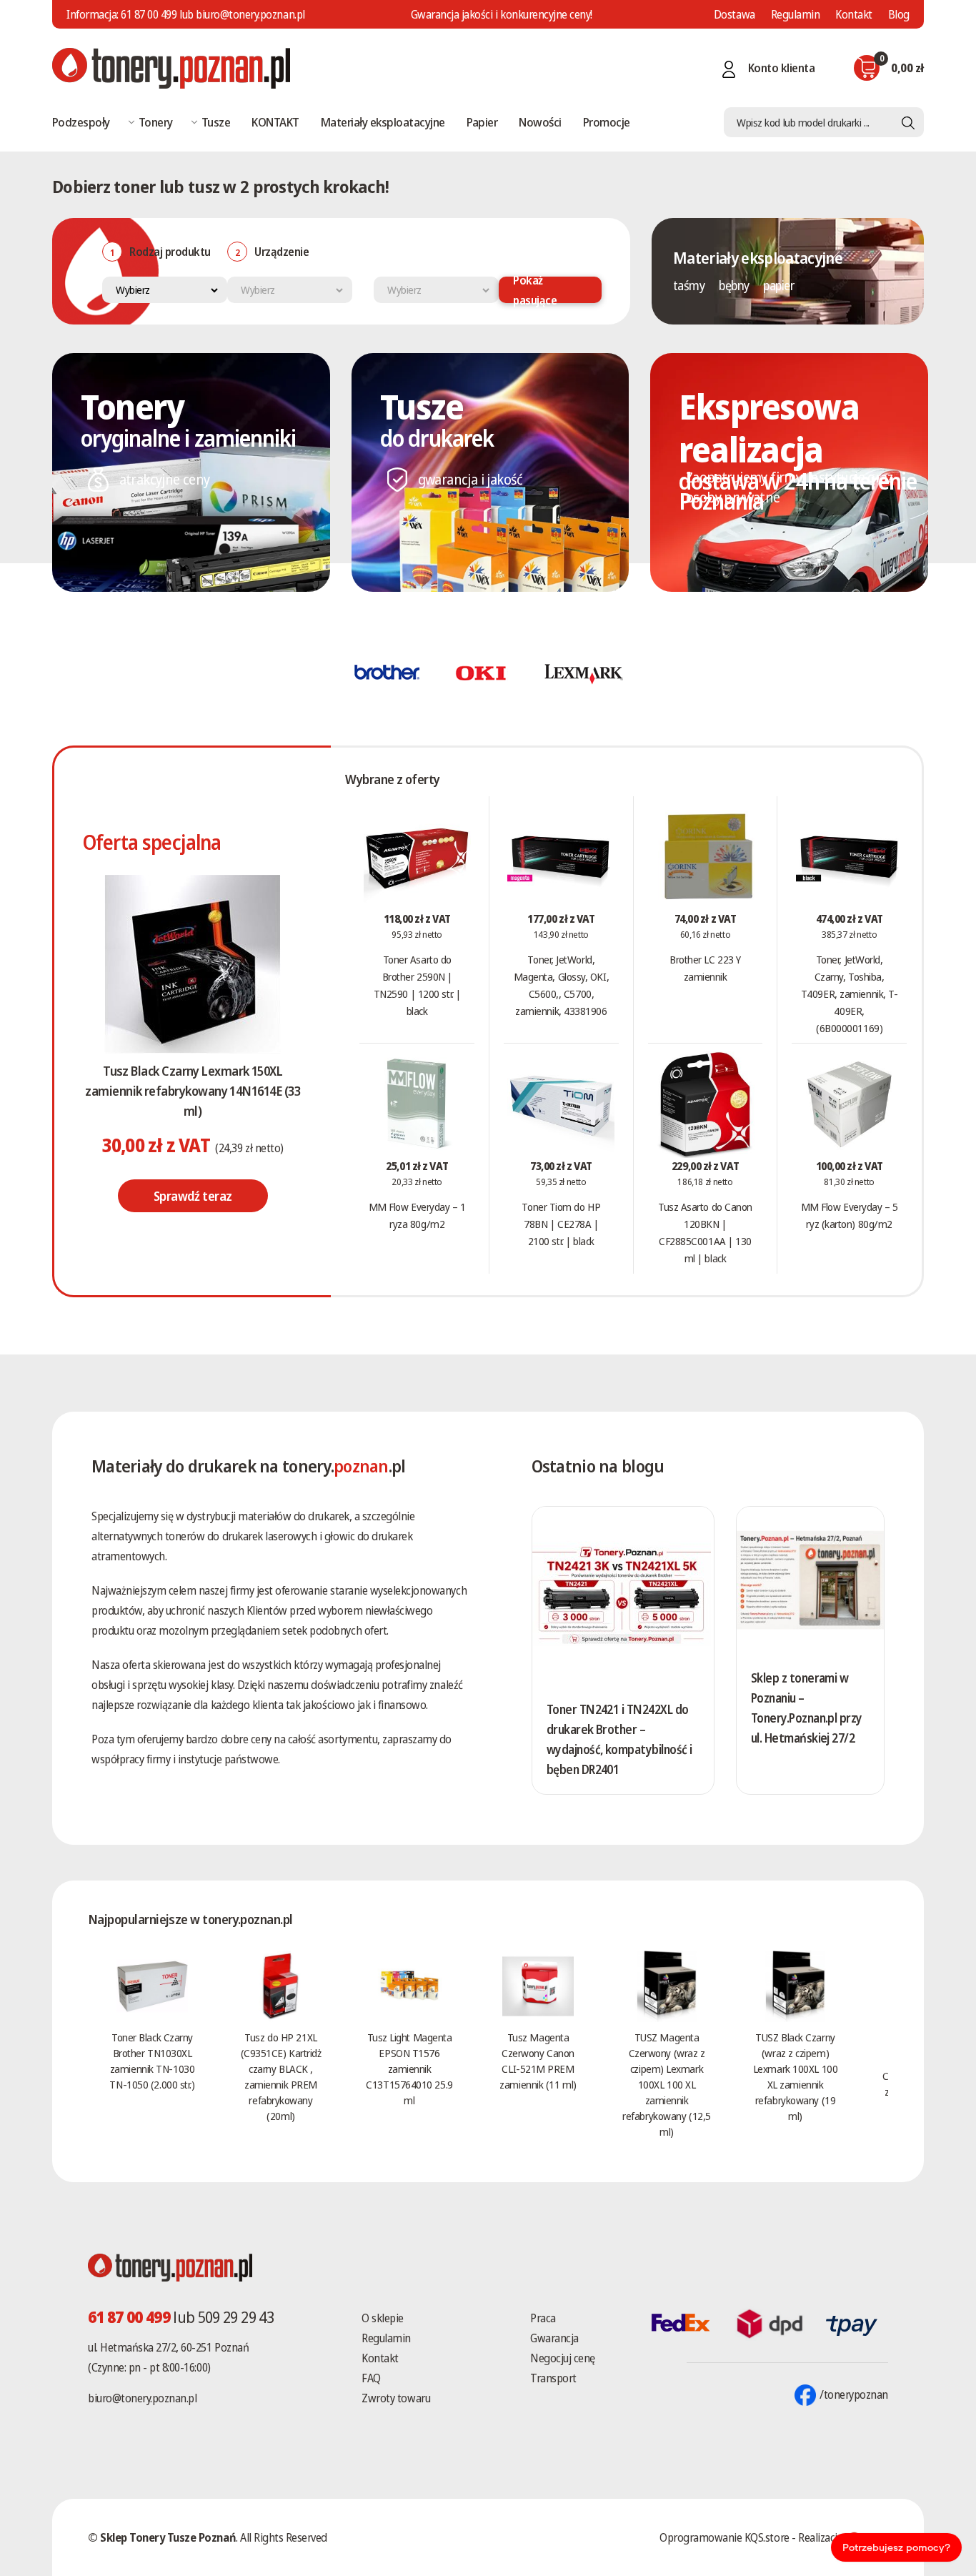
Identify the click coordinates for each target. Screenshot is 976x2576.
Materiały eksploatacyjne (383, 122)
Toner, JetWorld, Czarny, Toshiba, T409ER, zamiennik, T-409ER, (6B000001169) (850, 994)
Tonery (156, 122)
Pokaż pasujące (535, 290)
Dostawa (735, 14)
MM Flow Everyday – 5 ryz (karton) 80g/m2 (850, 1215)
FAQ (371, 2378)
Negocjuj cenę (563, 2358)
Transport (553, 2378)
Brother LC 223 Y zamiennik (705, 968)
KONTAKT (275, 122)
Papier (482, 122)
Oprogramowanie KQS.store (724, 2537)
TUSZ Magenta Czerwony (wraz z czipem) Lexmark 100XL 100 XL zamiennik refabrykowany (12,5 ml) (666, 2084)
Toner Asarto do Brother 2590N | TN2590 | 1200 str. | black (417, 985)
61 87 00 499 (149, 14)
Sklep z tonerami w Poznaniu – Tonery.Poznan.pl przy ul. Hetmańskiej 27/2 (807, 1708)
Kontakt (854, 14)
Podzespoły (81, 122)
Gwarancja (554, 2338)
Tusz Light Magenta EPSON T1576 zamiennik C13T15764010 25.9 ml (409, 2069)
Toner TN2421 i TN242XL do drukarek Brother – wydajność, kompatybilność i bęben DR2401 (619, 1739)
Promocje (607, 122)
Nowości (540, 122)
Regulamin (796, 14)
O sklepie (383, 2318)
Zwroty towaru (396, 2398)
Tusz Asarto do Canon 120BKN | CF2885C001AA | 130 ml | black (705, 1232)
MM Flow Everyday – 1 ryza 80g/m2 (417, 1215)
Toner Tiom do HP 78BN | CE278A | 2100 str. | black (561, 1224)
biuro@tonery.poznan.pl (142, 2398)
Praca (543, 2318)
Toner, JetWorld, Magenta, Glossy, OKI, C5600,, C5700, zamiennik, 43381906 (562, 985)
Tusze (216, 122)
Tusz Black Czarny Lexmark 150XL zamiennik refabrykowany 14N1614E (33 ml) (193, 1091)
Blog (899, 14)
